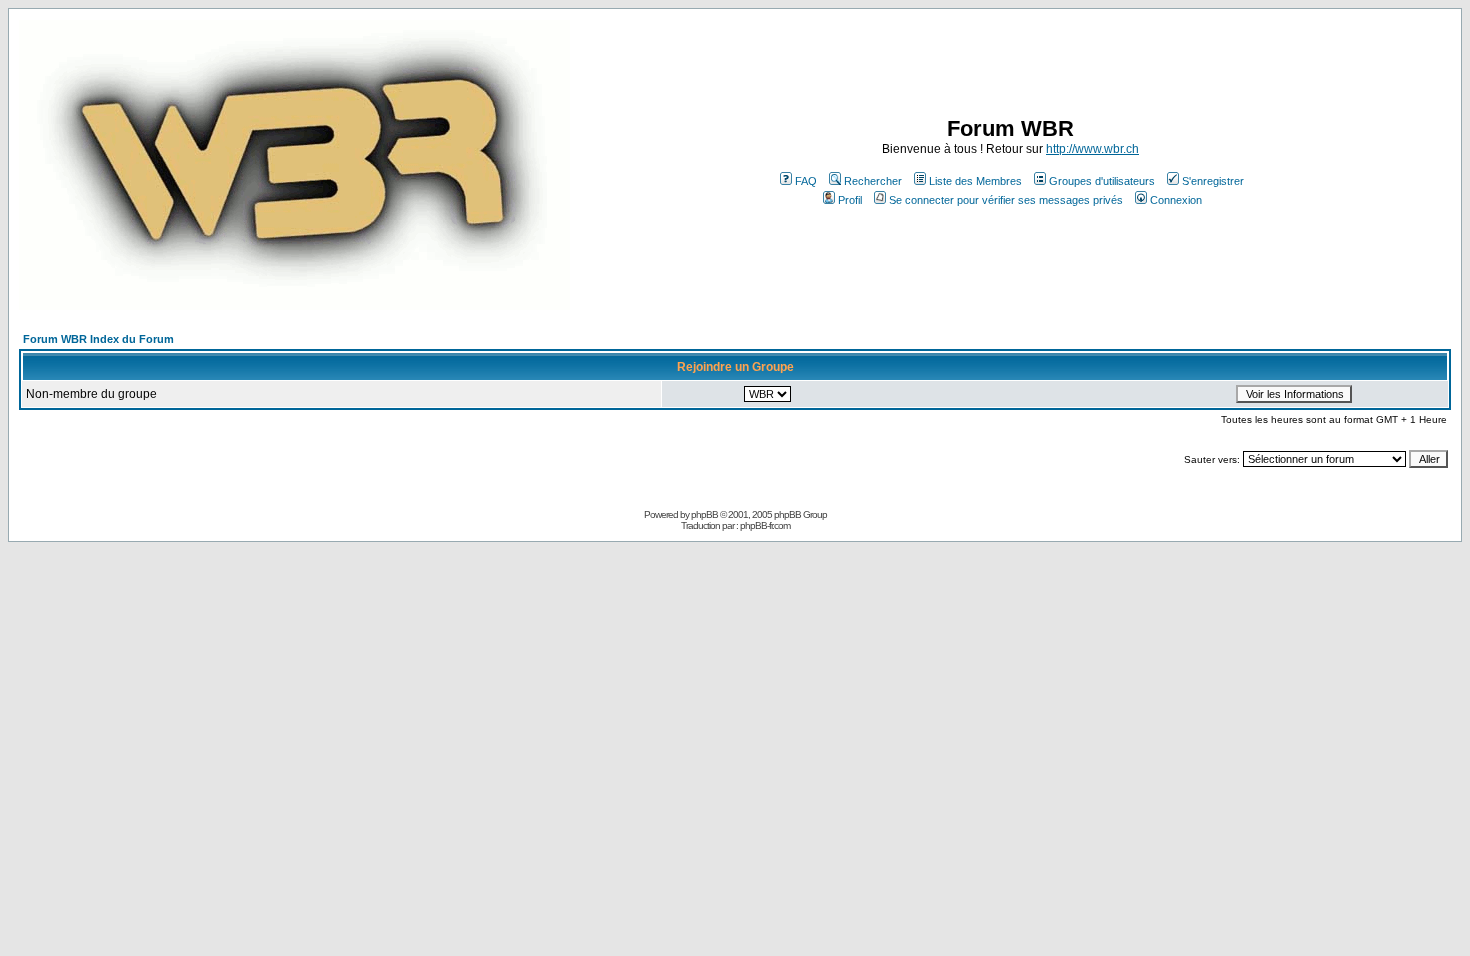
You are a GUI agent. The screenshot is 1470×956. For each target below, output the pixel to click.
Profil (850, 200)
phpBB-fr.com (765, 525)
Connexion (1176, 200)
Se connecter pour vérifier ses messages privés (1006, 200)
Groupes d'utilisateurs (1102, 181)
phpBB (704, 514)
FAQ (806, 181)
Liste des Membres (975, 181)
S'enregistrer (1213, 181)
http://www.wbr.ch (1092, 149)
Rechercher (873, 181)
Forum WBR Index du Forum (98, 339)
